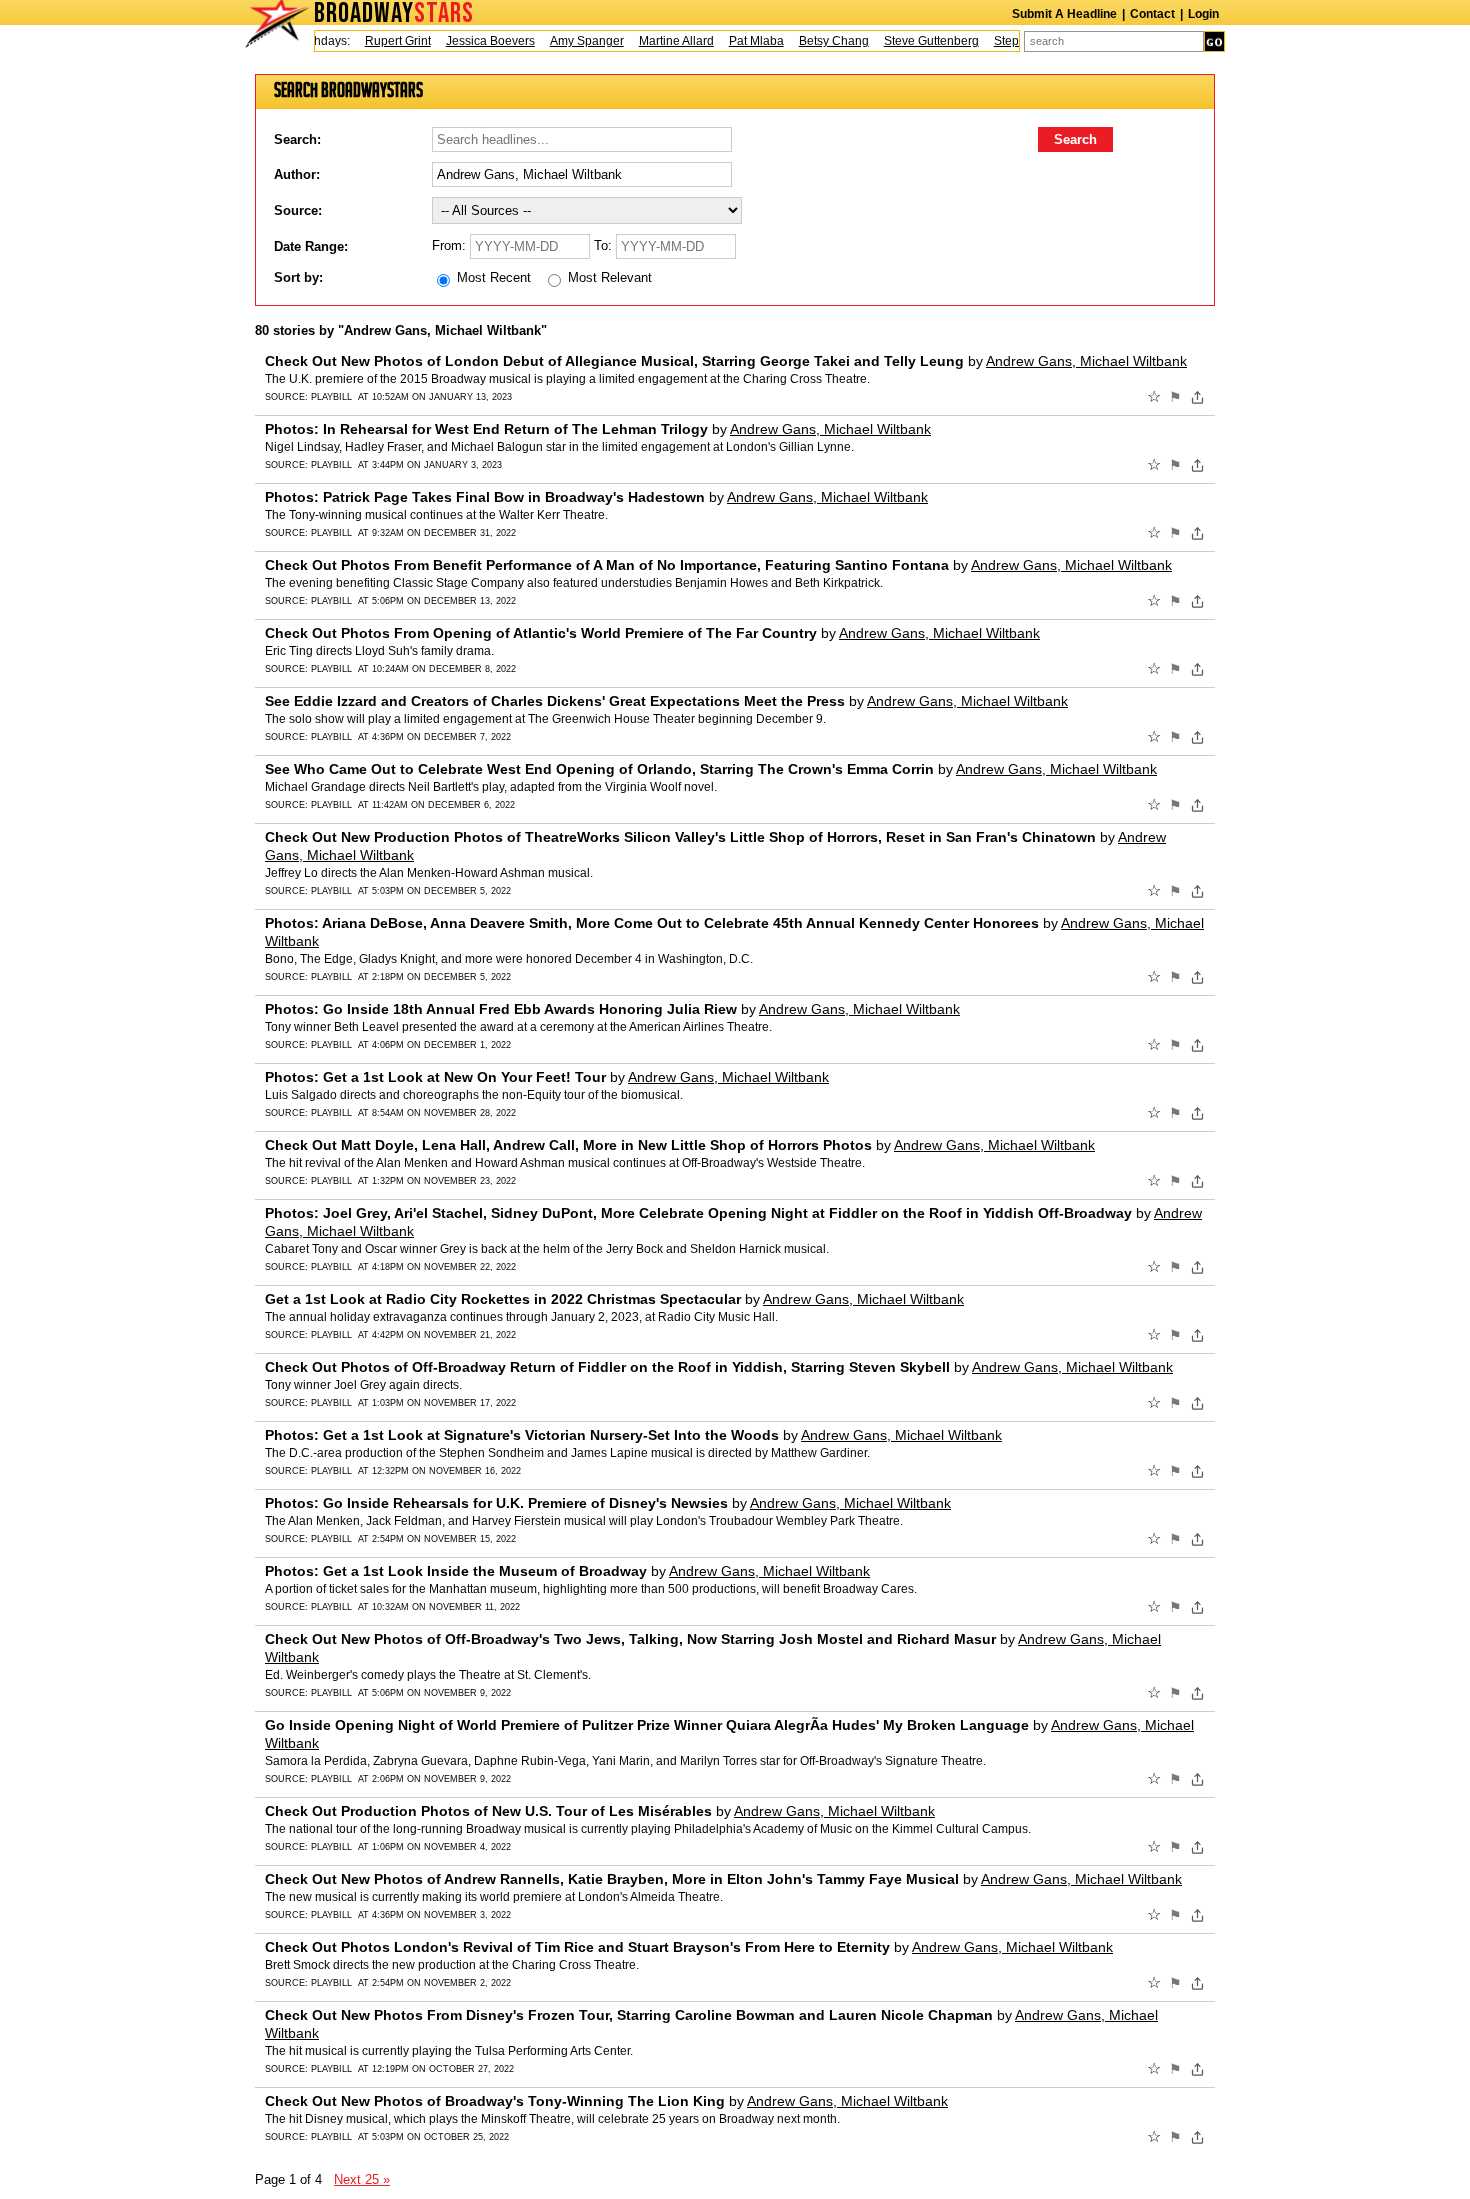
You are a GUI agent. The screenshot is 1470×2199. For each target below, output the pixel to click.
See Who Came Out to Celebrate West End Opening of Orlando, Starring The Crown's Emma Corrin (599, 769)
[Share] (1197, 397)
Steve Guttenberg (911, 41)
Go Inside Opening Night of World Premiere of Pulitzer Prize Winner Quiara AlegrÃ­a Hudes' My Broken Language (647, 1725)
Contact (1152, 14)
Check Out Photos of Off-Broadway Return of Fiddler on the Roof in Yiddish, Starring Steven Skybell (607, 1367)
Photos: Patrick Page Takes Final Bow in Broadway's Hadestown (485, 497)
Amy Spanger (567, 41)
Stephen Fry (1007, 41)
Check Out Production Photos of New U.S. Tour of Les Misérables (488, 1811)
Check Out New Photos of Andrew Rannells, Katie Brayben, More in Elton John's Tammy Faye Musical (612, 1879)
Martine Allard (656, 41)
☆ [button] (1154, 397)
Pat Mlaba (736, 41)
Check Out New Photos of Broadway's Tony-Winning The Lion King (495, 2101)
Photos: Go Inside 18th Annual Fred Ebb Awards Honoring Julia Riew (501, 1009)
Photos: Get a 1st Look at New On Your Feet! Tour (435, 1077)
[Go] (1214, 41)
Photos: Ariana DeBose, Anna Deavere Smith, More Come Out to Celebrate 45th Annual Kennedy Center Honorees (652, 923)
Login (1203, 14)
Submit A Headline (1064, 14)
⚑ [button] (1175, 397)
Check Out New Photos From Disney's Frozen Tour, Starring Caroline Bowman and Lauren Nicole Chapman (629, 2015)
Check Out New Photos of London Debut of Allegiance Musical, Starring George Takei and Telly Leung (614, 361)
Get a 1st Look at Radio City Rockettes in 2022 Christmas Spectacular (503, 1299)
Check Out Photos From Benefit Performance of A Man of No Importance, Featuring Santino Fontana (607, 565)
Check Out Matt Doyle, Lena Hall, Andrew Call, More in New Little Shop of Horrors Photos (568, 1145)
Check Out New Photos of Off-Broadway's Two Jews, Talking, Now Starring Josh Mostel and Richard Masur (630, 1639)
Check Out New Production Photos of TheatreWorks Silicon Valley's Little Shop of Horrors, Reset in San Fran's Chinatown (680, 837)
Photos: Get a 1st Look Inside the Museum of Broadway (456, 1571)
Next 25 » (362, 2179)
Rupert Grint (378, 41)
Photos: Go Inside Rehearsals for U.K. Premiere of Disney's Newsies (496, 1503)
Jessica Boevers (470, 41)
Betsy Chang (814, 41)
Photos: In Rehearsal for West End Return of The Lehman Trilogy (486, 429)
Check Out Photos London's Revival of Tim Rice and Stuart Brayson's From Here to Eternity (577, 1947)
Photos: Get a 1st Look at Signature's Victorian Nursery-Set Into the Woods (522, 1435)
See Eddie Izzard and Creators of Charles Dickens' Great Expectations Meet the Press (555, 701)
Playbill (331, 397)
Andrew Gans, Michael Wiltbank (1086, 361)
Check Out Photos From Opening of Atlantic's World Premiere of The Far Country (541, 633)
